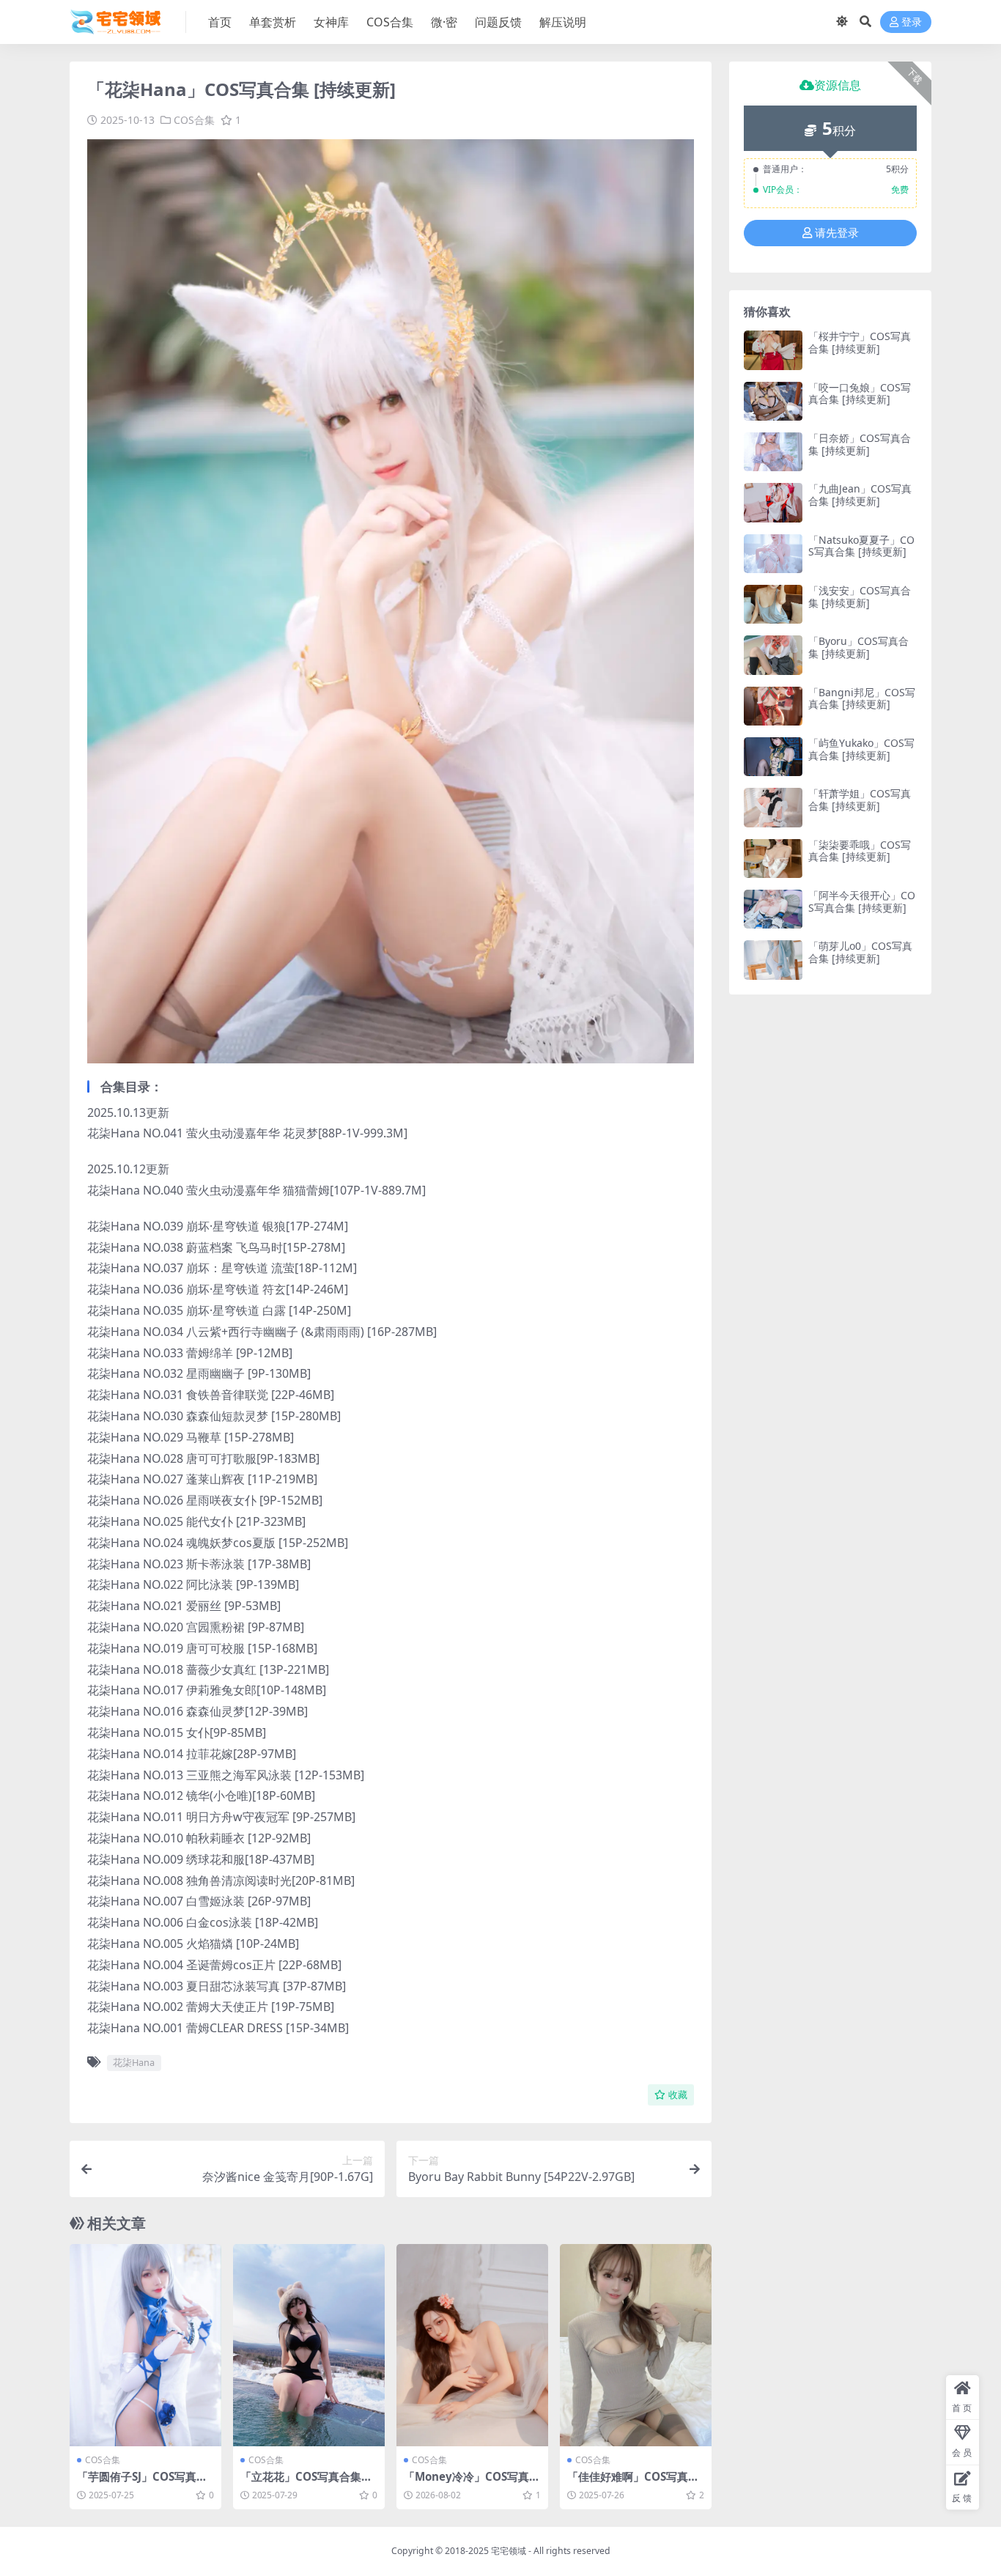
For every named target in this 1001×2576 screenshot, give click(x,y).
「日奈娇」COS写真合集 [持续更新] (860, 444)
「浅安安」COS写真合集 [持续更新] (860, 597)
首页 (220, 22)
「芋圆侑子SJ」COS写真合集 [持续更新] (142, 2483)
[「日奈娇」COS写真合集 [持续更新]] (773, 452)
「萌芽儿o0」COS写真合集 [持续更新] (860, 952)
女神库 (331, 22)
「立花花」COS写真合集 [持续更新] (301, 2483)
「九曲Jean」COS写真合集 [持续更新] (860, 495)
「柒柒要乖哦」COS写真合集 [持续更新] (860, 851)
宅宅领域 (509, 2551)
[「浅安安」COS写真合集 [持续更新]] (773, 604)
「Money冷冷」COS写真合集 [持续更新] (472, 2483)
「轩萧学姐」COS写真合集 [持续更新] (860, 800)
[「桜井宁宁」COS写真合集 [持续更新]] (773, 350)
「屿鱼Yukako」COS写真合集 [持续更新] (861, 749)
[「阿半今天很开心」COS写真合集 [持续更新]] (773, 909)
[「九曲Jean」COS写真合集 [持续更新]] (773, 502)
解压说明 (563, 22)
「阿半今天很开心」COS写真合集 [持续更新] (862, 901)
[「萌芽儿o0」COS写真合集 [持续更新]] (773, 960)
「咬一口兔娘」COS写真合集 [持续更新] (860, 394)
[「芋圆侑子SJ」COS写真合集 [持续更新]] (145, 2345)
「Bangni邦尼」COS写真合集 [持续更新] (862, 698)
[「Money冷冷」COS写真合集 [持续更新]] (472, 2345)
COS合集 (390, 22)
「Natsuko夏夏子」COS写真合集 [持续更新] (861, 546)
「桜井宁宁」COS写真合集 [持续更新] (860, 342)
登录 (912, 22)
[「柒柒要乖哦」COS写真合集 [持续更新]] (773, 859)
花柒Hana (134, 2062)
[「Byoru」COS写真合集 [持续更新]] (773, 655)
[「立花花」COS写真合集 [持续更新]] (309, 2345)
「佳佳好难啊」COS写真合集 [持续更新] (633, 2483)
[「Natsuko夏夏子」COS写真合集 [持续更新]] (773, 554)
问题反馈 (498, 22)
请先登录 (837, 233)
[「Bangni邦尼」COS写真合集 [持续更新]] (773, 706)
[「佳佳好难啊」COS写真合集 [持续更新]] (636, 2345)
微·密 (444, 22)
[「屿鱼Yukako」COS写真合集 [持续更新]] (773, 757)
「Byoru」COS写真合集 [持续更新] (858, 647)
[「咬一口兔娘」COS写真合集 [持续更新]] (773, 401)
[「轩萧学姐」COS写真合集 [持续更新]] (773, 807)
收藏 (678, 2095)
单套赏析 (273, 22)
